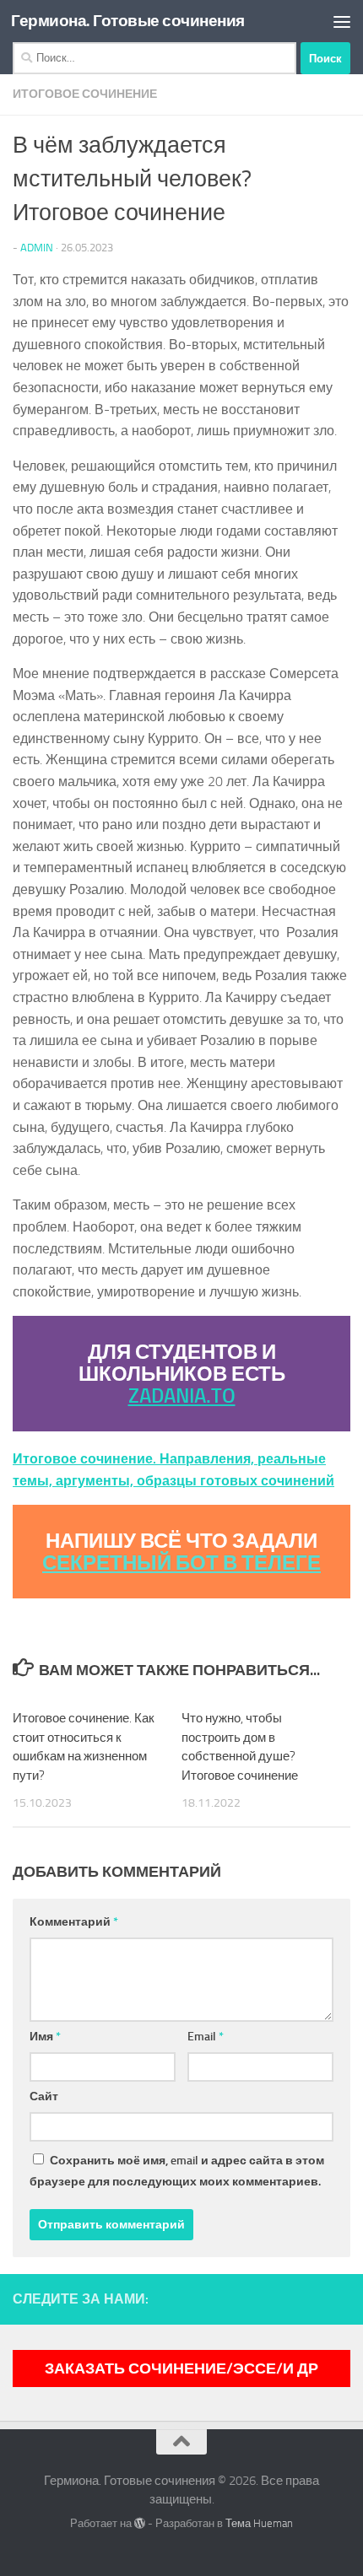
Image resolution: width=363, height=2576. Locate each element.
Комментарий (74, 1922)
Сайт (44, 2096)
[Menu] (342, 21)
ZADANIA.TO (182, 1396)
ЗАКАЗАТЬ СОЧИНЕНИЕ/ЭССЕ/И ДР (181, 2369)
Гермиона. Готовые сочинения (128, 21)
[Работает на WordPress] (140, 2523)
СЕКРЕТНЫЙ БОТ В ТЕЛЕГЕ (181, 1563)
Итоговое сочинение (85, 94)
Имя (45, 2037)
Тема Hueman (259, 2523)
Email (206, 2037)
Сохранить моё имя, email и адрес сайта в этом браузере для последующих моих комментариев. (177, 2171)
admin (37, 248)
